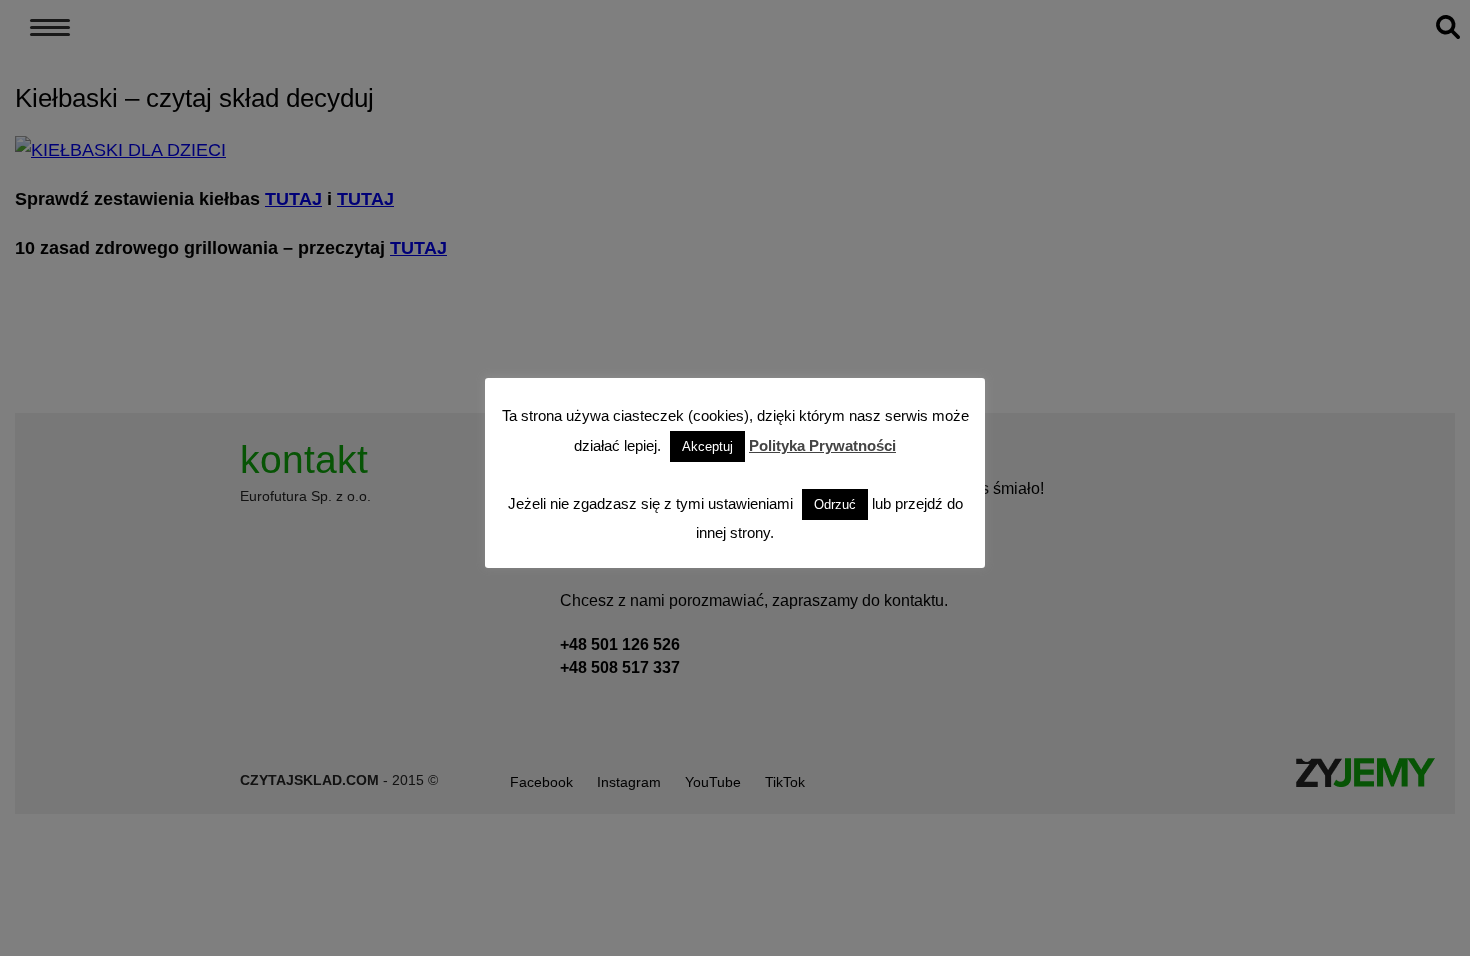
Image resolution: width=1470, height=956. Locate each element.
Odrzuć (835, 504)
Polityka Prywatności (822, 445)
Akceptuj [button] (707, 446)
